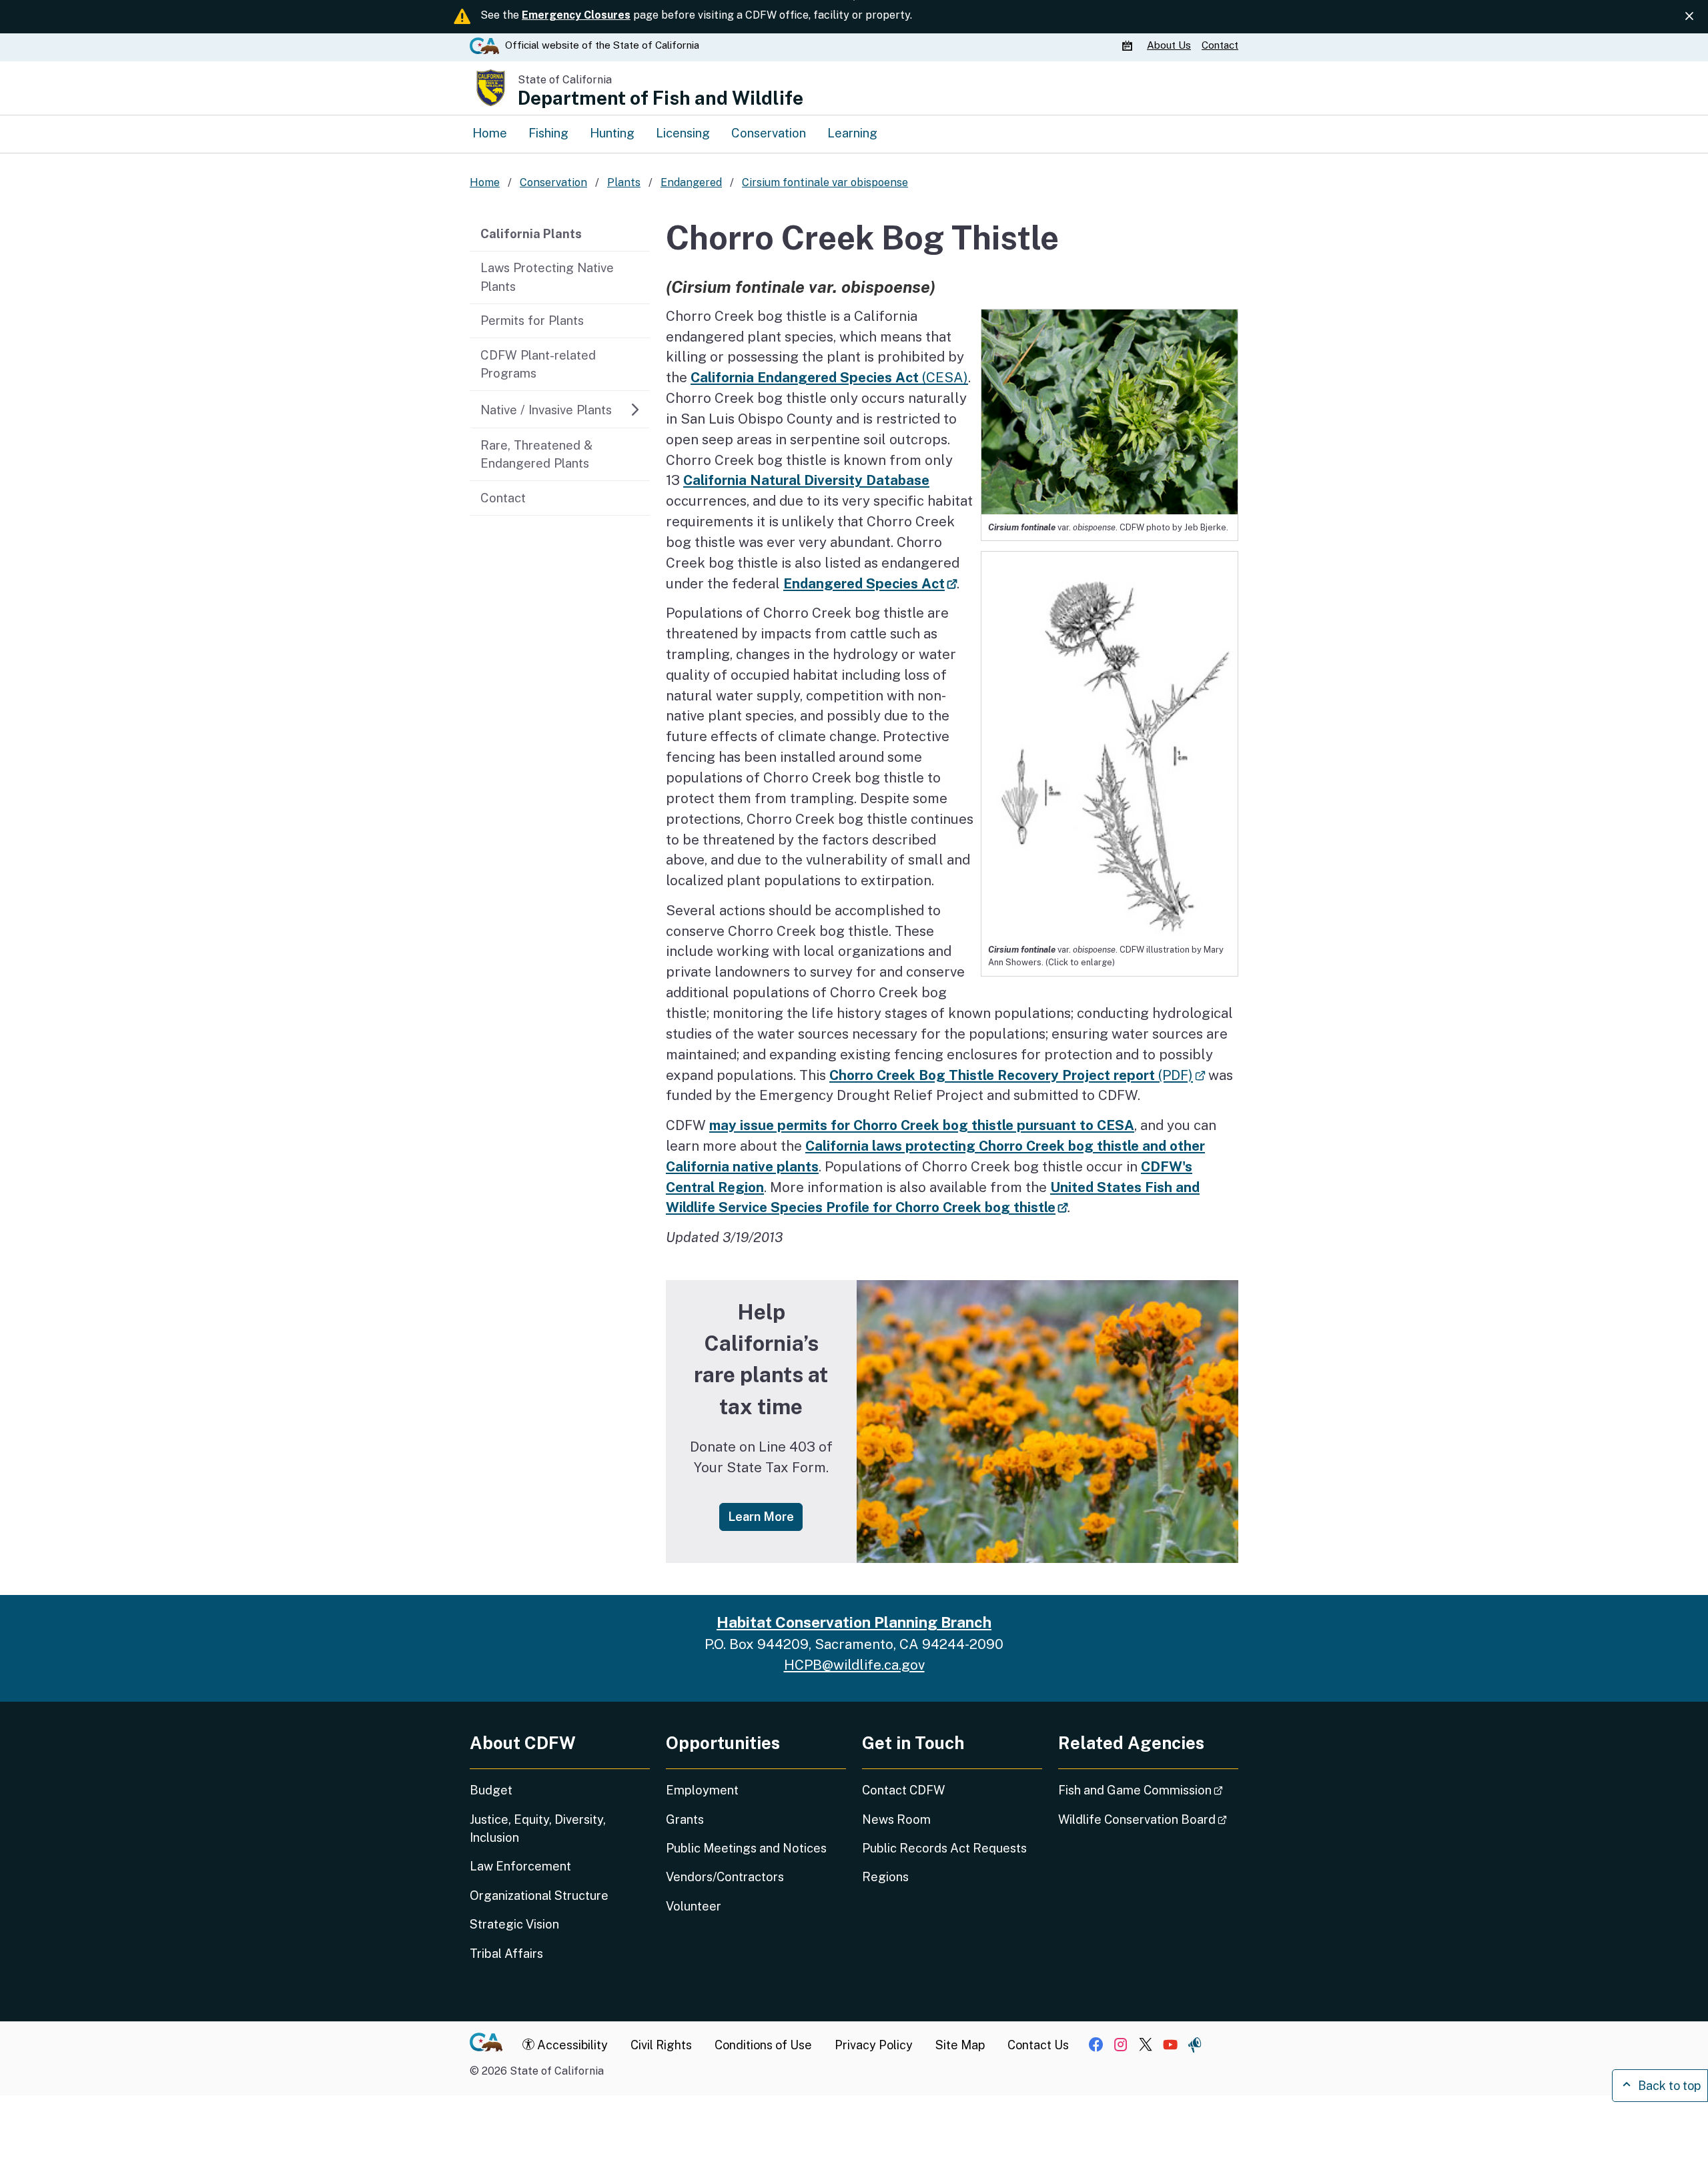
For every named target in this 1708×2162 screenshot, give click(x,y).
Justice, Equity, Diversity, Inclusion (538, 1828)
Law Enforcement (520, 1866)
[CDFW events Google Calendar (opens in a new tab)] (1129, 45)
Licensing (683, 133)
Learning (852, 133)
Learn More (765, 1516)
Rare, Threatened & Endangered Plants (536, 454)
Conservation (769, 133)
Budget (491, 1790)
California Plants (531, 233)
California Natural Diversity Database (806, 480)
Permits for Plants (532, 320)
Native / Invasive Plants (546, 410)
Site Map (960, 2045)
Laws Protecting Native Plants (547, 277)
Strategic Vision (514, 1924)
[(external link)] (1110, 743)
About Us (1169, 45)
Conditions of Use (763, 2045)
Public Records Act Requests (944, 1848)
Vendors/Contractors (725, 1877)
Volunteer (694, 1906)
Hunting (612, 133)
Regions (885, 1877)
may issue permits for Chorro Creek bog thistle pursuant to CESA (922, 1125)
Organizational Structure (539, 1896)
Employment (702, 1790)
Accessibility (571, 2045)
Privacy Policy (874, 2045)
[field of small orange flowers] (1047, 1422)
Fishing (548, 133)
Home (490, 133)
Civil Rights (661, 2045)
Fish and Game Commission (1148, 1790)
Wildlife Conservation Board (1148, 1819)
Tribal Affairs (506, 1954)
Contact (1220, 45)
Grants (685, 1819)
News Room (896, 1819)
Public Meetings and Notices (746, 1848)
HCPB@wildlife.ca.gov (854, 1665)
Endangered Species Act (870, 583)
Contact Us (1038, 2045)
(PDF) (1017, 1075)
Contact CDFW (903, 1790)
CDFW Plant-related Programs (538, 364)
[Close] (1689, 16)
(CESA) (829, 377)
